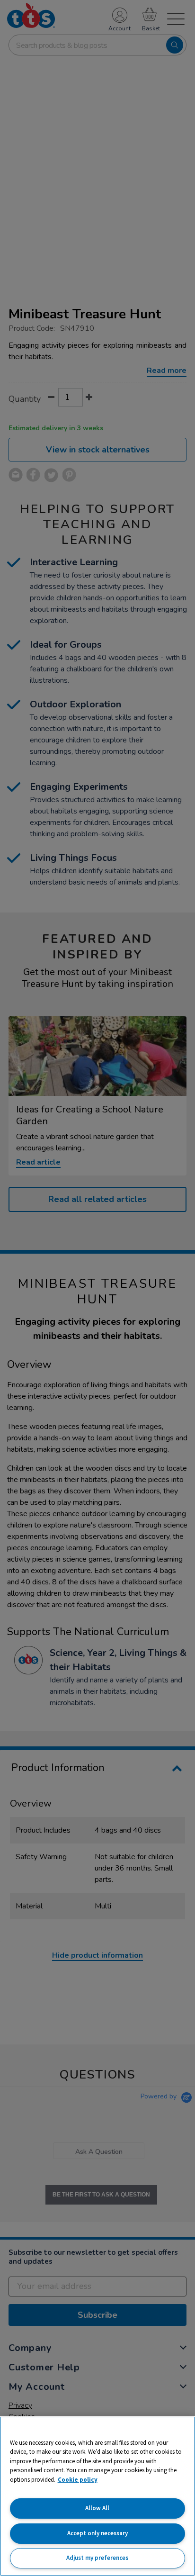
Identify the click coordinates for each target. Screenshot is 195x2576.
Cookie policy (78, 2480)
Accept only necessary (97, 2533)
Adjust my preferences (97, 2558)
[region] (97, 2496)
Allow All (97, 2508)
